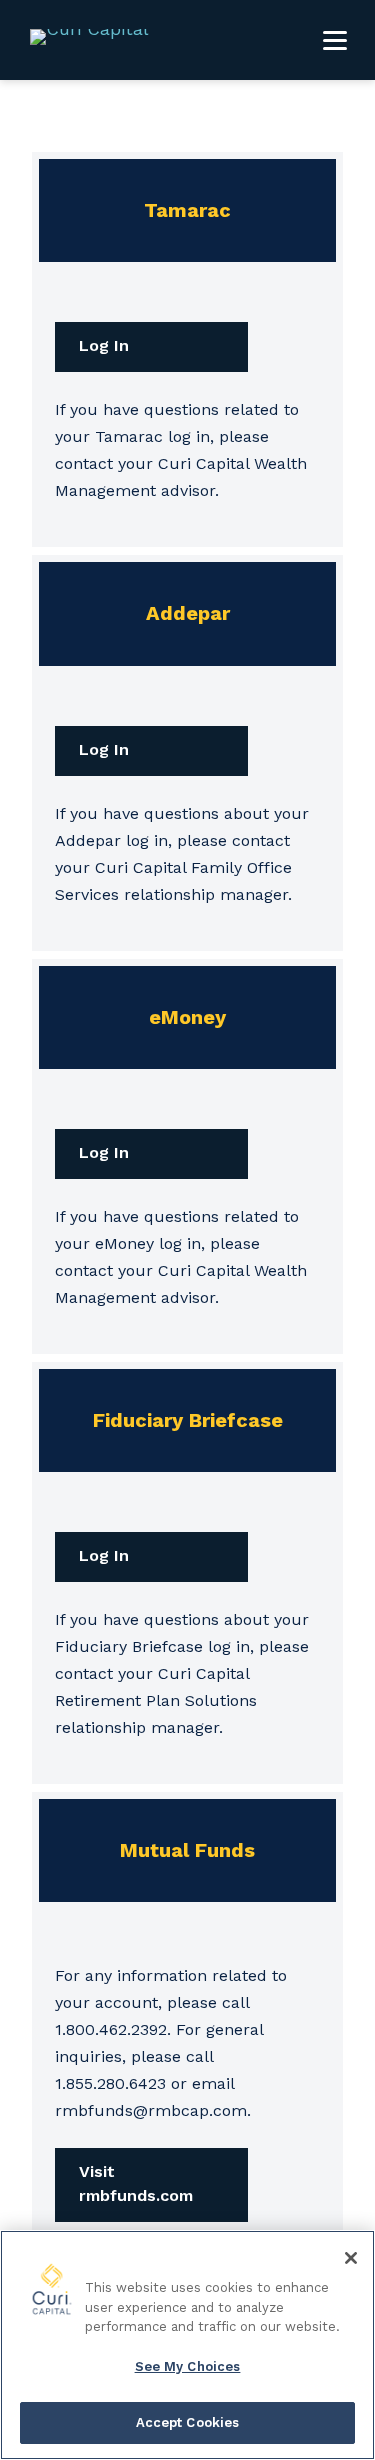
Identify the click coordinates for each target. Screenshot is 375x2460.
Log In (104, 345)
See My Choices (188, 2366)
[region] (187, 2345)
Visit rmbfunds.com (136, 2183)
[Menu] (335, 40)
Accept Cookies (188, 2422)
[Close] (351, 2258)
